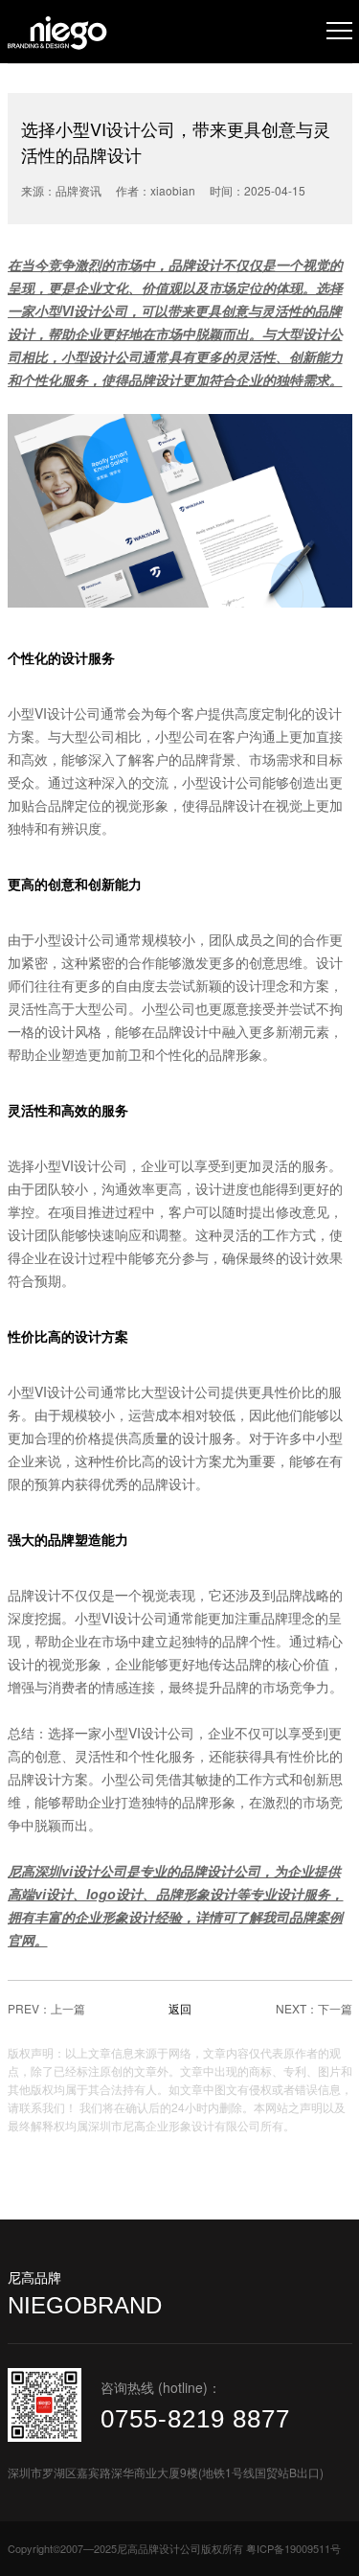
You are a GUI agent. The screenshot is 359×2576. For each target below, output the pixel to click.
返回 (180, 2008)
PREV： (29, 2008)
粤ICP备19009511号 (293, 2548)
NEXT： (297, 2008)
